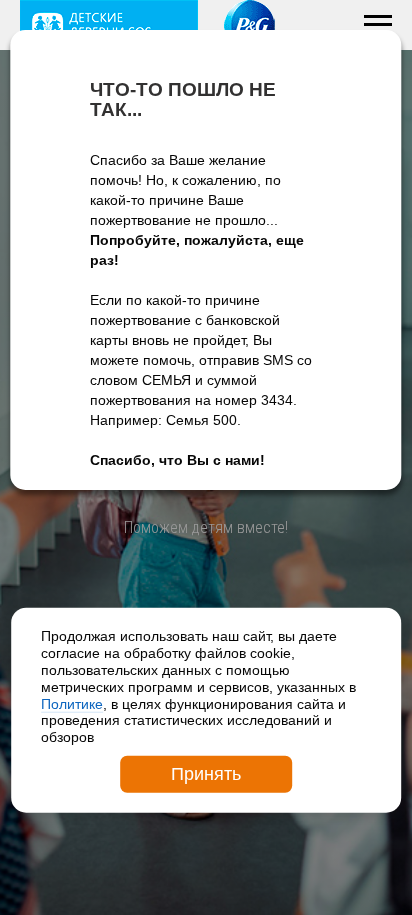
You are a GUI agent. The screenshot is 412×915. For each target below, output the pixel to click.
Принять (206, 774)
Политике (72, 703)
